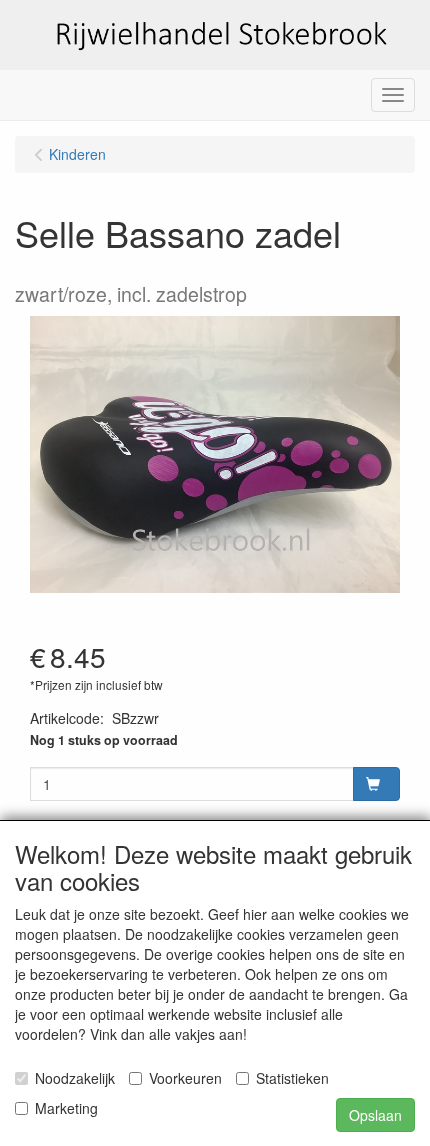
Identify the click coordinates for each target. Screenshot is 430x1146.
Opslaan (375, 1115)
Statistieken (292, 1078)
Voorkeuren (185, 1078)
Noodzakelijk (75, 1078)
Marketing (66, 1108)
